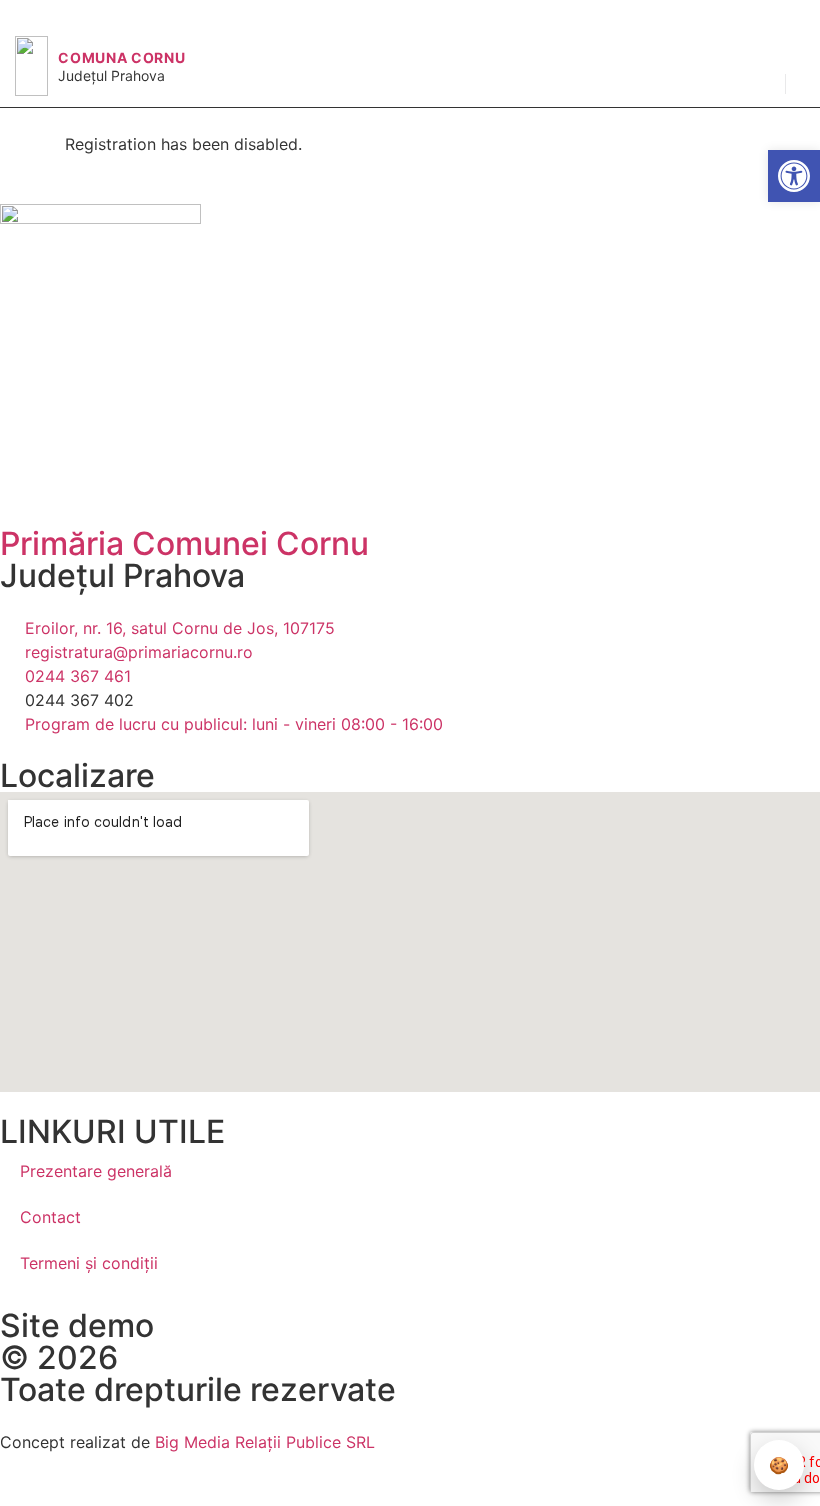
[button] (760, 69)
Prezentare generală (96, 1171)
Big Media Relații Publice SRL (265, 1442)
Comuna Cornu (121, 57)
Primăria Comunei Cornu (184, 543)
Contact (50, 1217)
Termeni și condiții (89, 1263)
